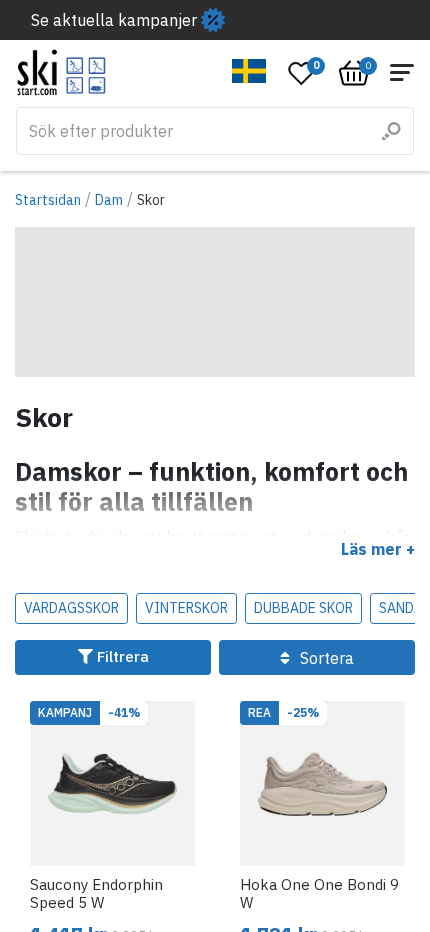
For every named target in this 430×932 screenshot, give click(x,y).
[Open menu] (402, 72)
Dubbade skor (303, 608)
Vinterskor (186, 608)
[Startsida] (61, 72)
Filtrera (121, 656)
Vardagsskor (71, 608)
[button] (249, 71)
